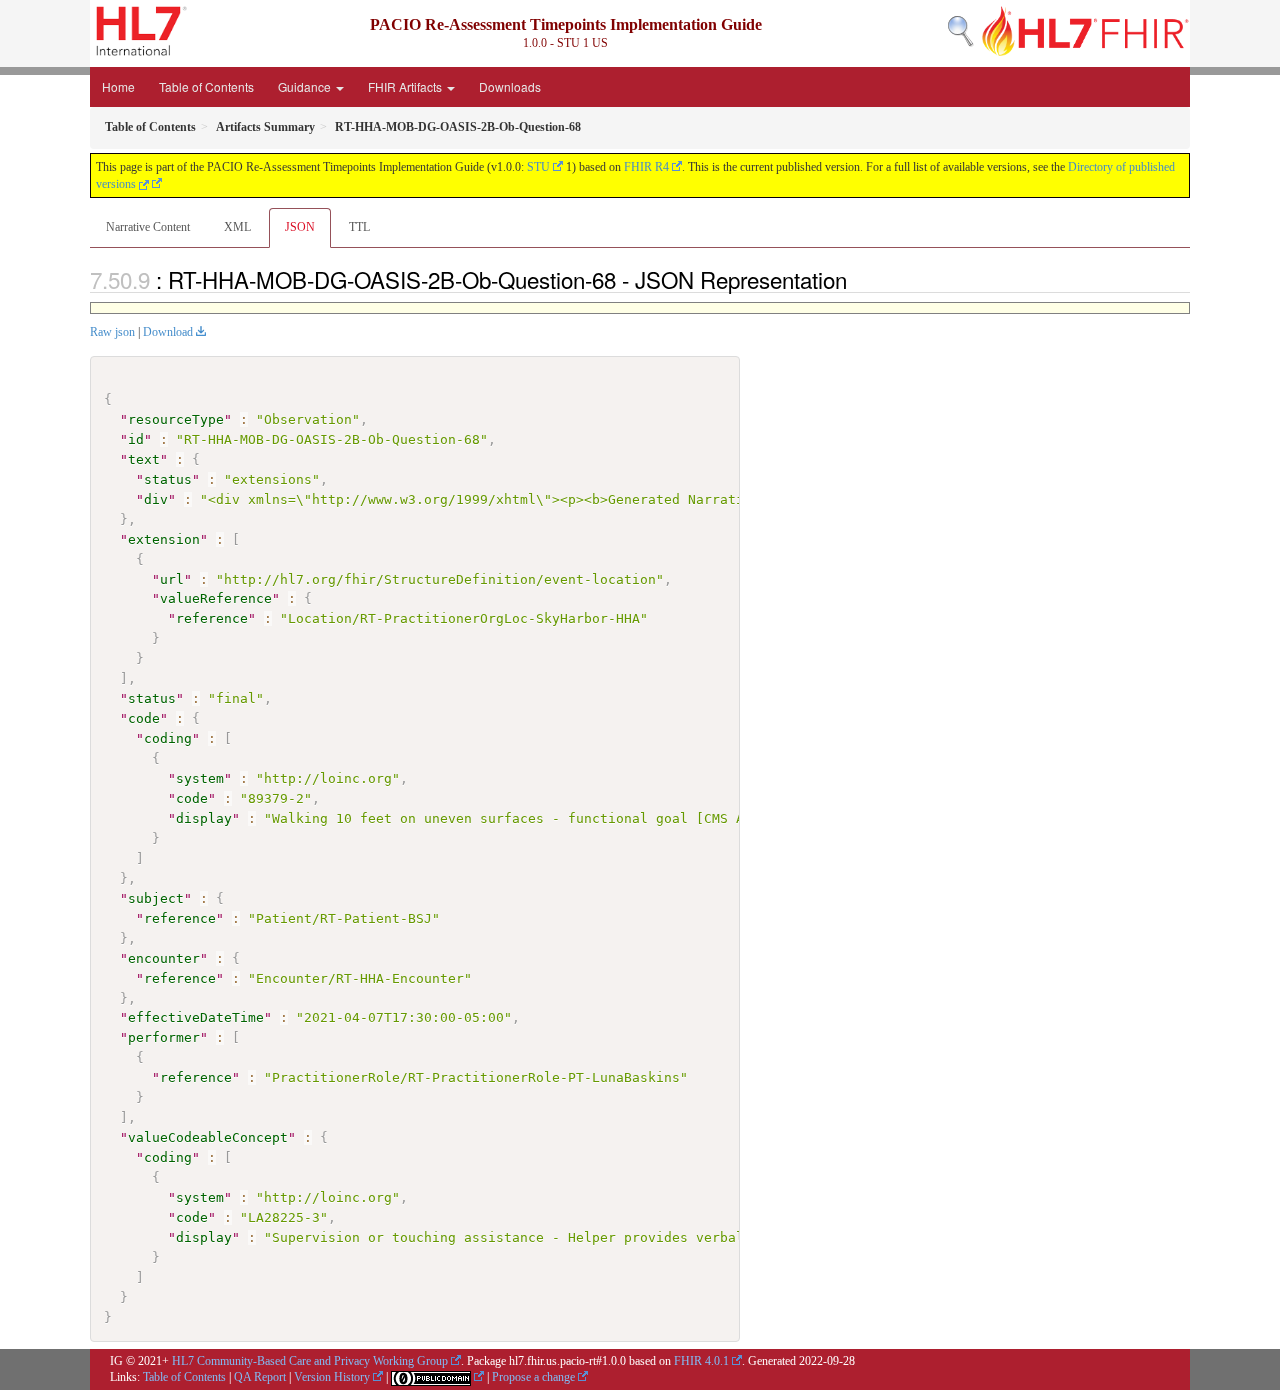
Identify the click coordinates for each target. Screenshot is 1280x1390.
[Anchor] (858, 279)
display (204, 818)
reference (212, 618)
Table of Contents (206, 86)
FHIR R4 (646, 167)
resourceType (176, 419)
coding (168, 738)
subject (156, 898)
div (156, 499)
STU (538, 167)
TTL (359, 227)
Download (168, 332)
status (168, 479)
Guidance (306, 86)
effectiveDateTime (196, 1017)
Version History (332, 1377)
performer (164, 1037)
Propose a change (533, 1377)
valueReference (216, 598)
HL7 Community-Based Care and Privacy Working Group (310, 1361)
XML (237, 227)
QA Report (260, 1377)
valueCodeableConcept (208, 1137)
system (200, 778)
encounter (164, 958)
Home (118, 86)
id (136, 439)
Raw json (112, 332)
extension (164, 539)
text (144, 459)
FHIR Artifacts (406, 86)
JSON (300, 227)
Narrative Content (148, 227)
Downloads (510, 86)
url (172, 579)
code (144, 718)
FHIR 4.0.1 (701, 1361)
